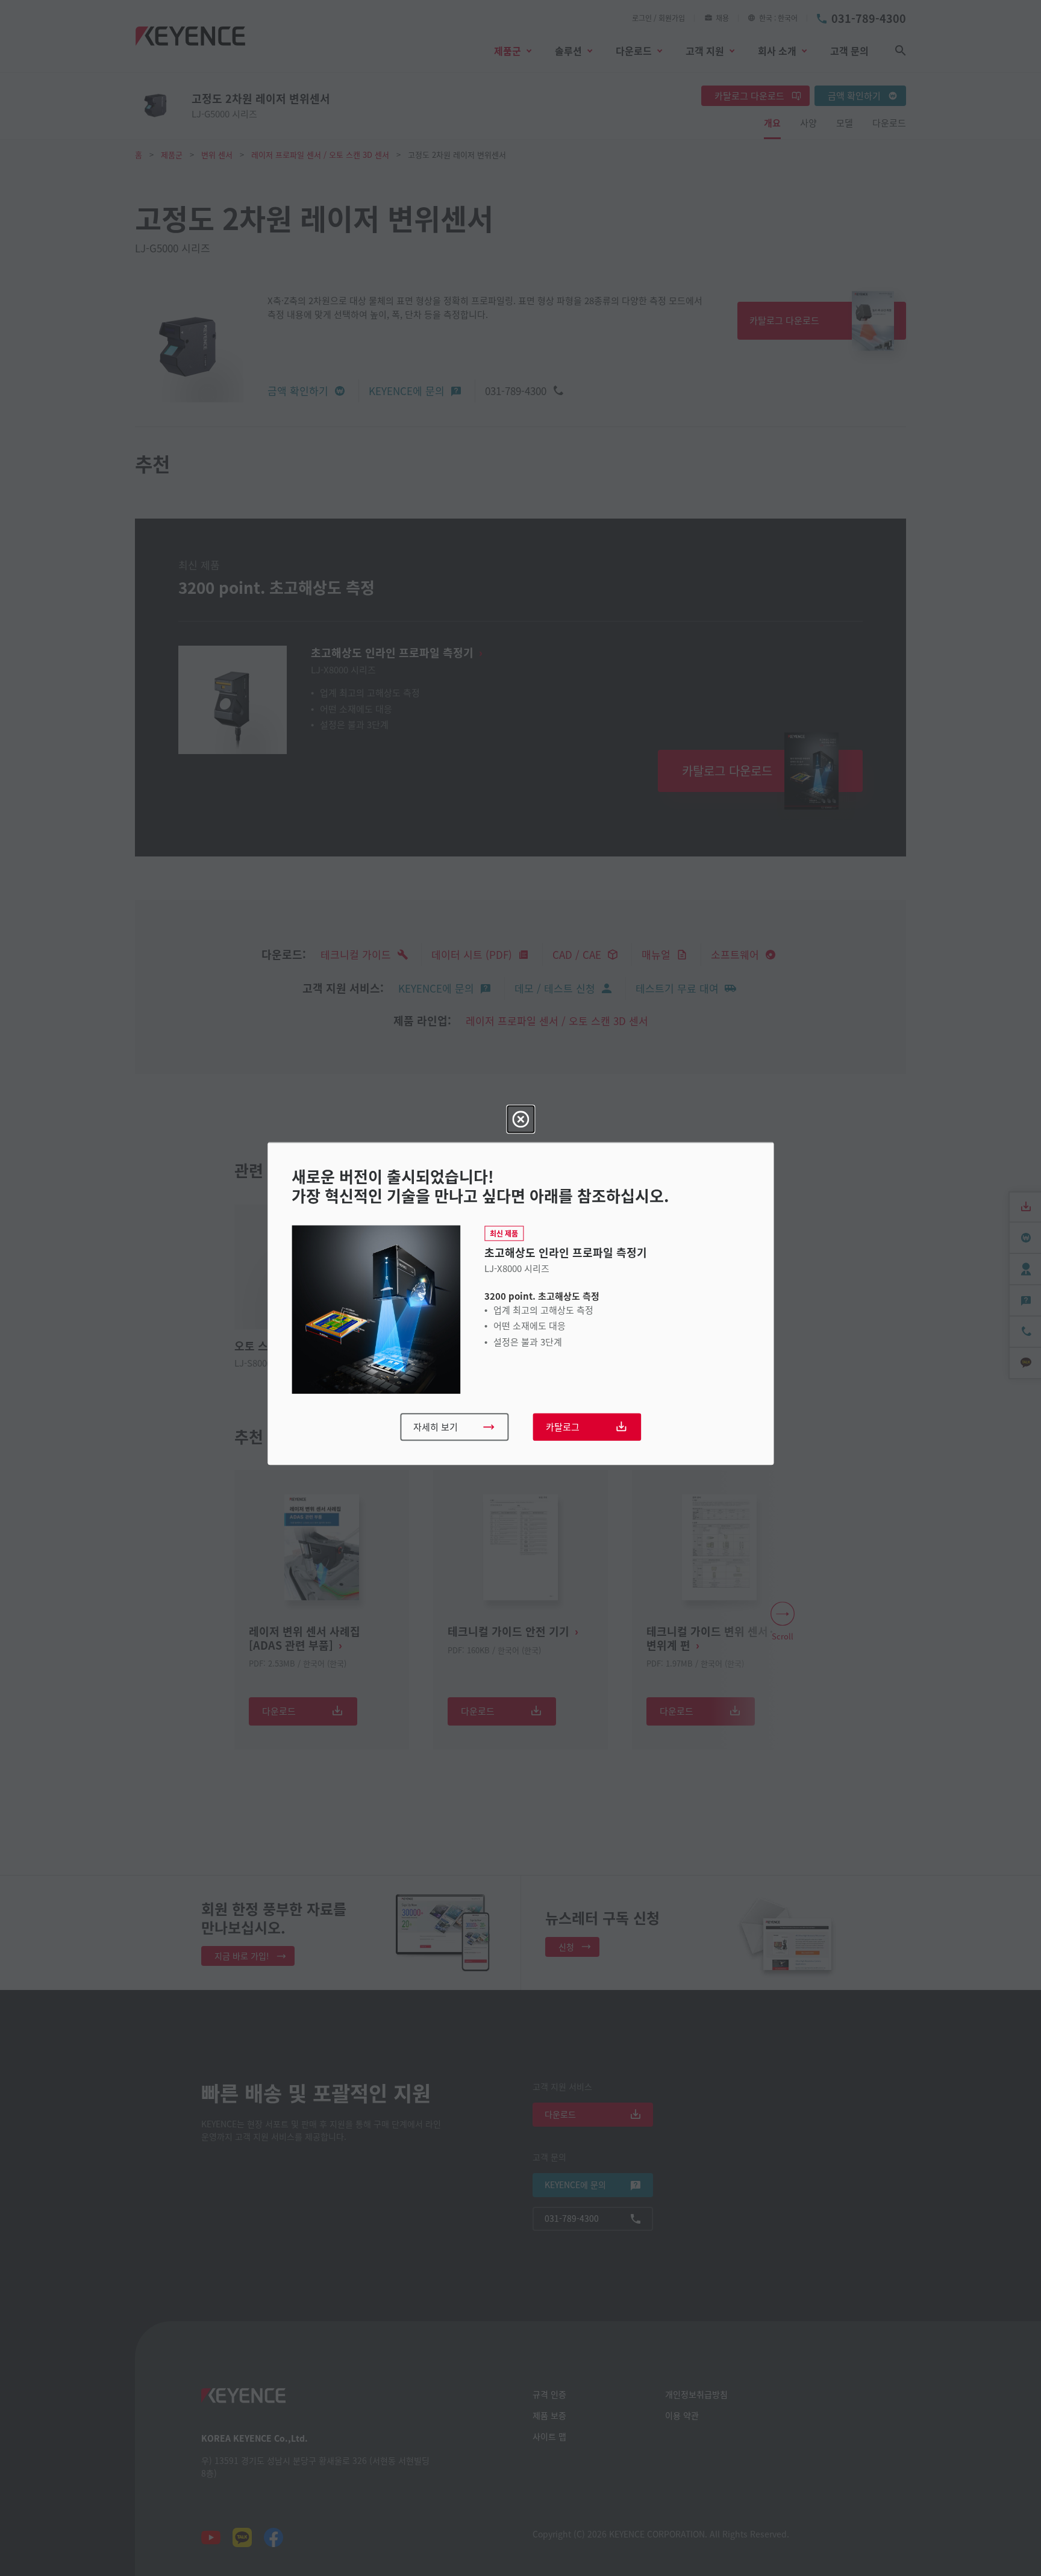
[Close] (520, 1119)
